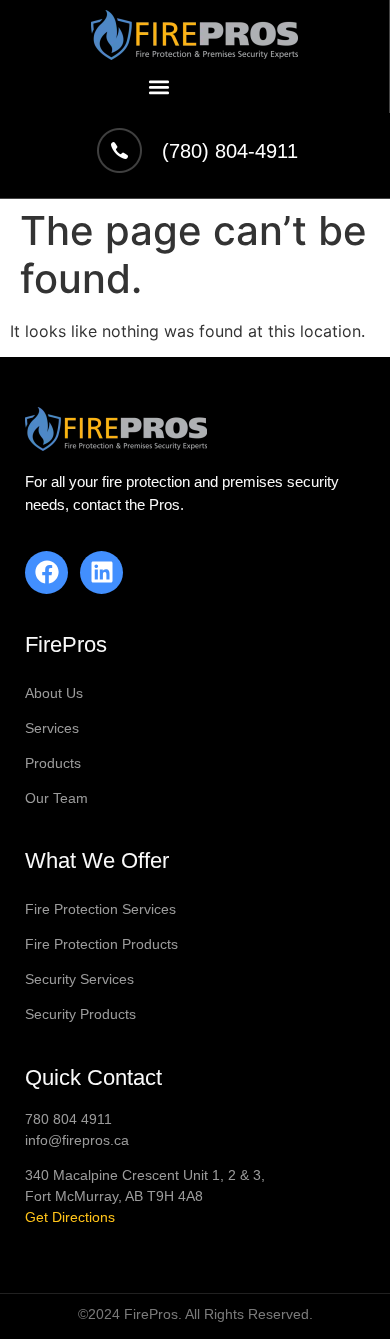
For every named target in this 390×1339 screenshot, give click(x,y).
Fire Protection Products (101, 944)
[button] (159, 86)
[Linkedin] (101, 572)
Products (53, 763)
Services (52, 728)
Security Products (80, 1014)
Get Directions (70, 1217)
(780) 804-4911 (230, 151)
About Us (54, 693)
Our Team (56, 798)
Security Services (79, 979)
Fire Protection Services (100, 909)
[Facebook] (46, 572)
